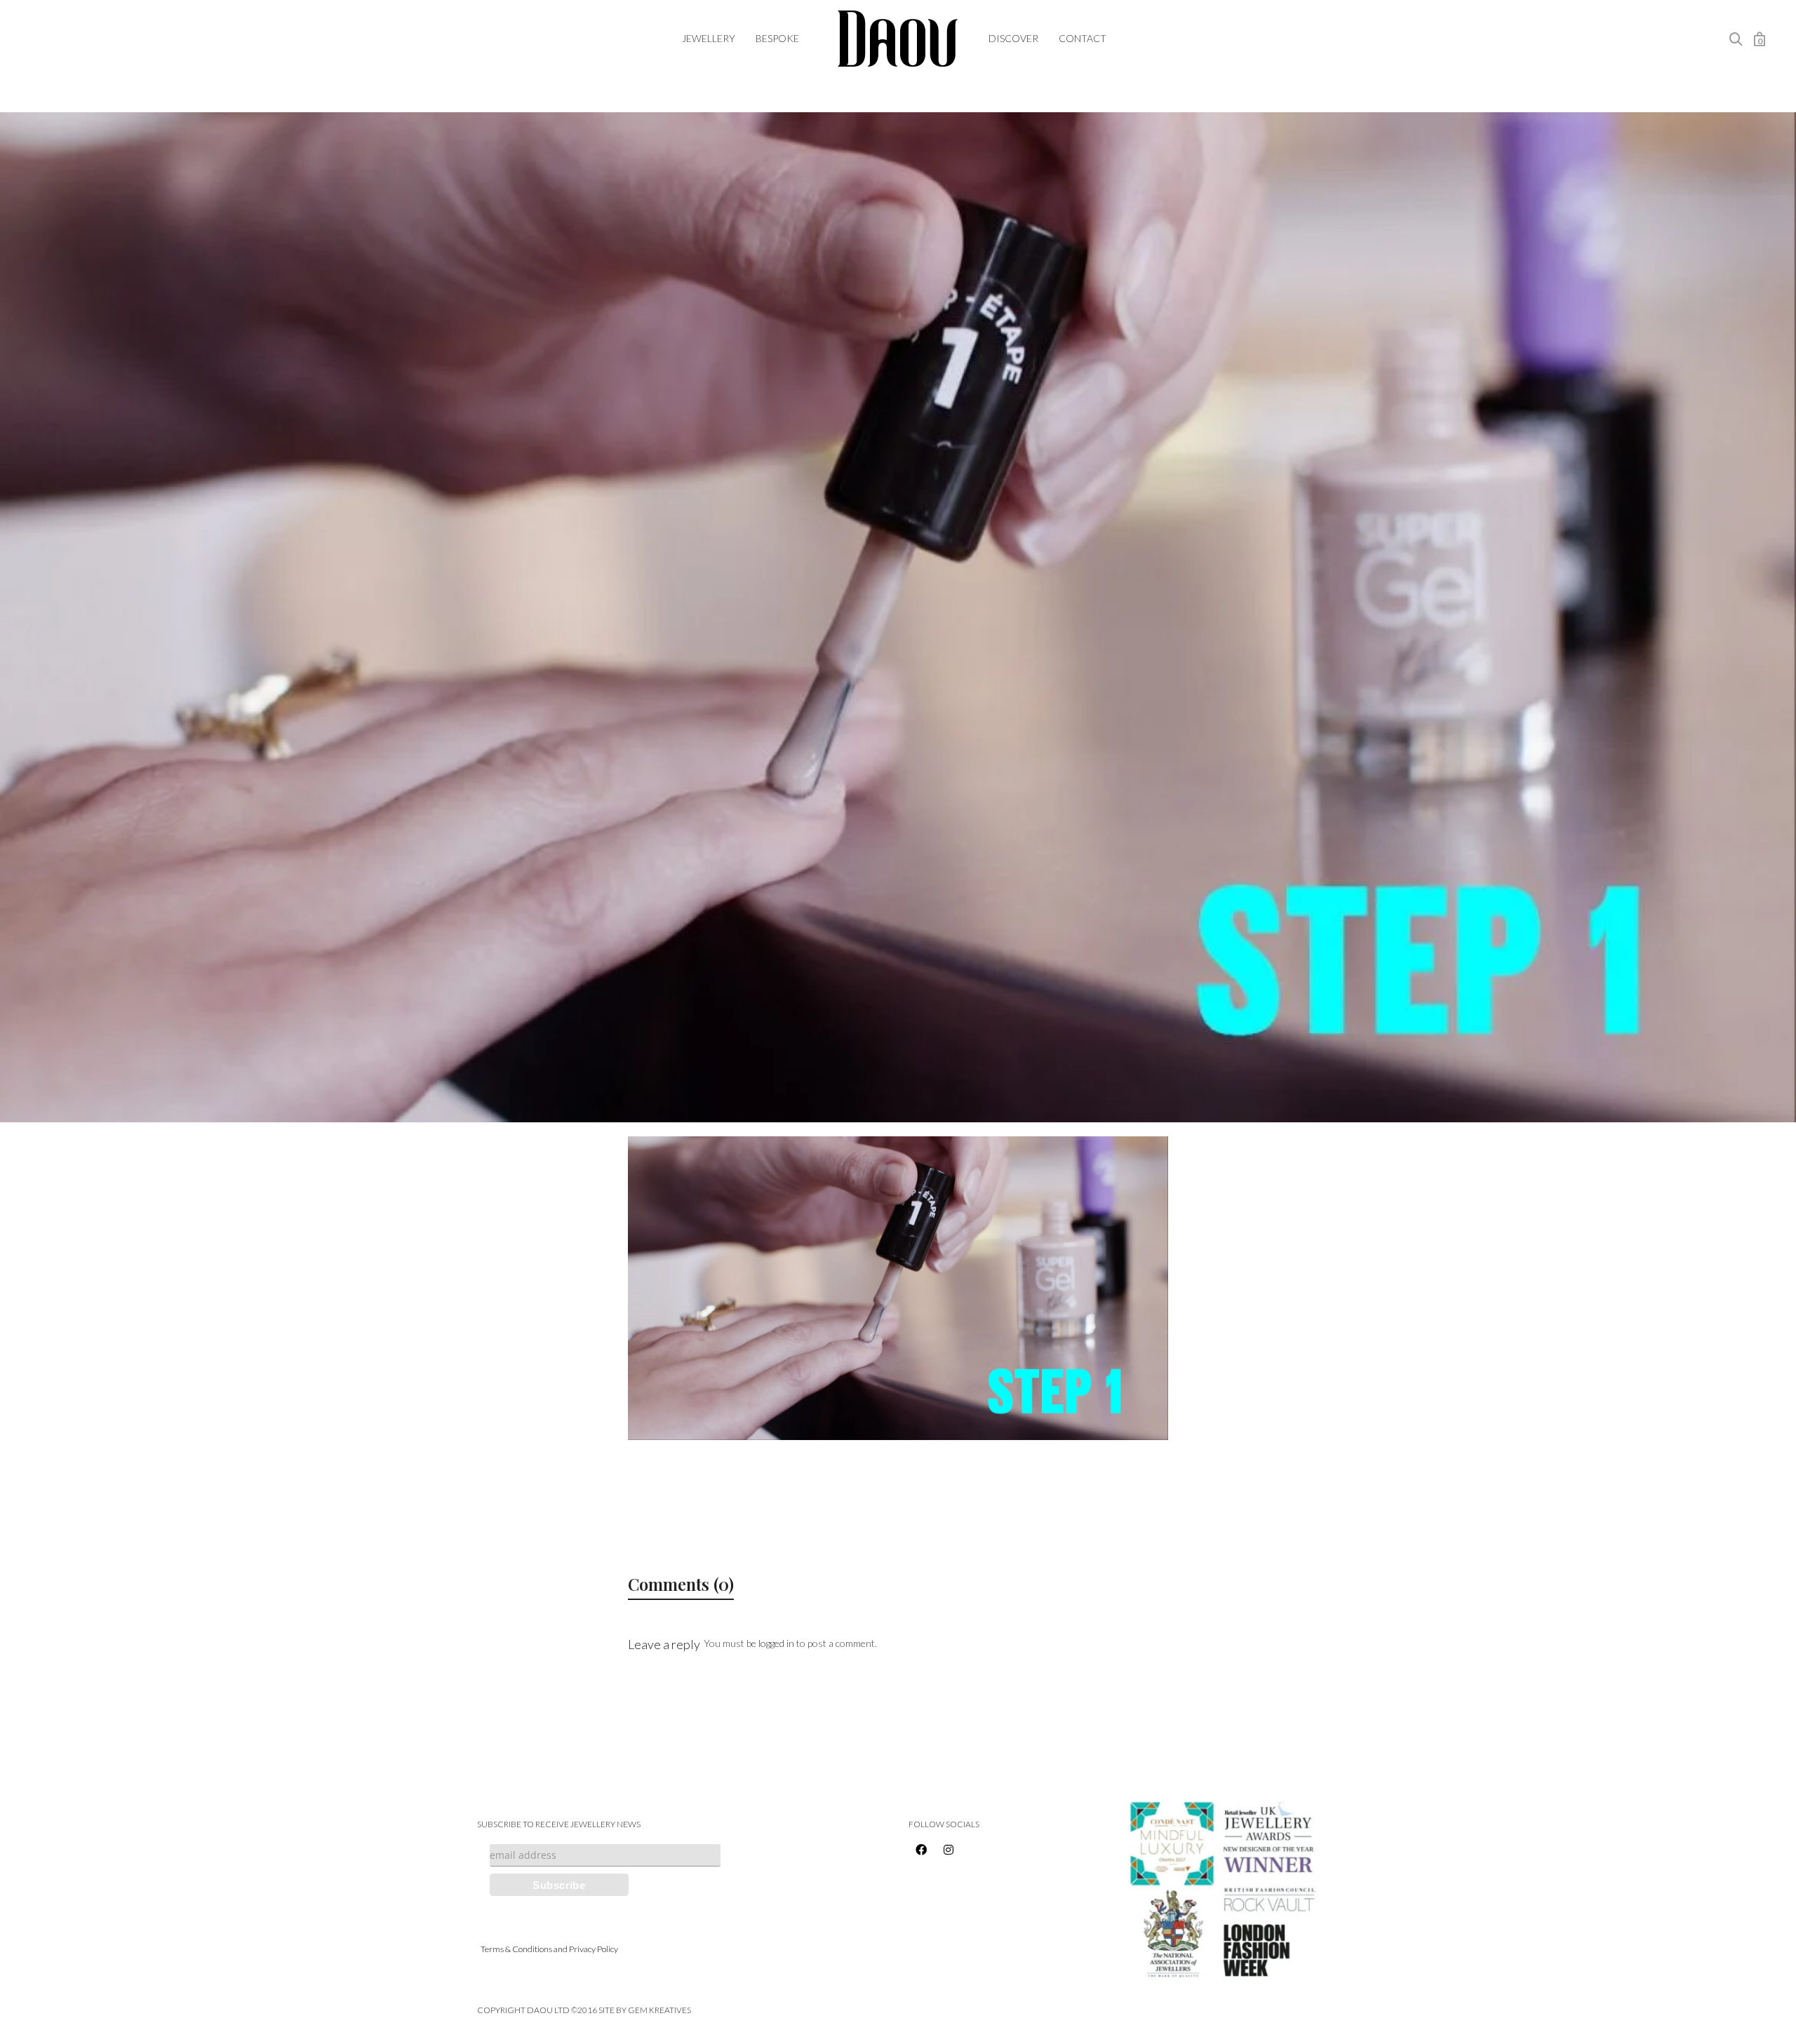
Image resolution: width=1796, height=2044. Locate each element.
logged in (776, 1643)
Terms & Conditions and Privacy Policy (549, 1949)
